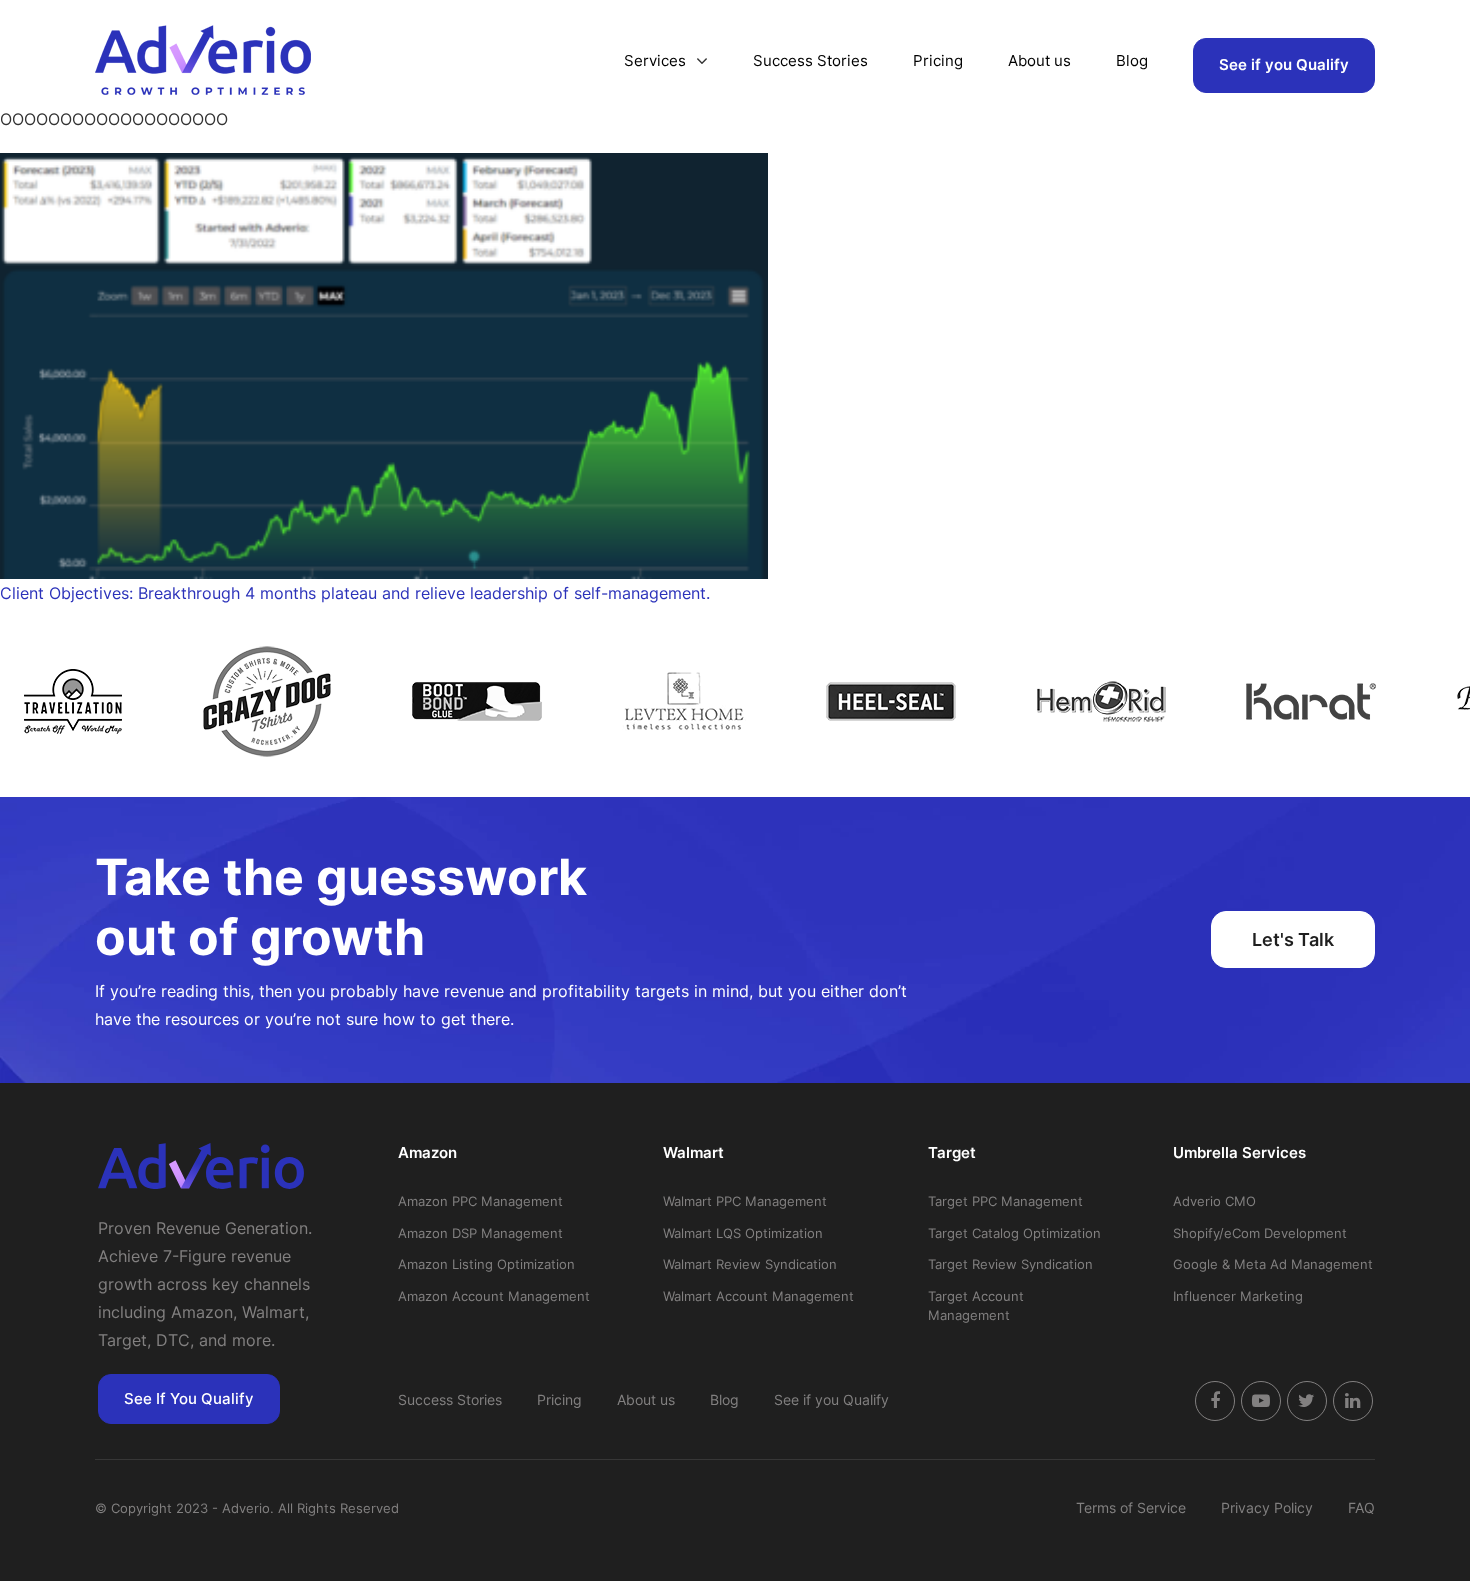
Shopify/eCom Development (1260, 1233)
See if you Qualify (1284, 64)
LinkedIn (1353, 1401)
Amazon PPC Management (480, 1201)
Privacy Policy (1267, 1507)
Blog (1132, 60)
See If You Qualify (189, 1398)
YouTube (1261, 1401)
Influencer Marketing (1238, 1296)
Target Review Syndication (1010, 1264)
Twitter (1307, 1401)
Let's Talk (1293, 939)
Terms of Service (1131, 1507)
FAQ (1361, 1507)
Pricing (938, 60)
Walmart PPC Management (745, 1201)
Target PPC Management (1005, 1201)
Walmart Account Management (758, 1296)
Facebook (1215, 1401)
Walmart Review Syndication (750, 1264)
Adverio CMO (1214, 1201)
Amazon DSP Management (480, 1233)
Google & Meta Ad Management (1273, 1264)
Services (655, 60)
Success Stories (810, 60)
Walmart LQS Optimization (743, 1233)
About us (1039, 60)
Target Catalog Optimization (1014, 1233)
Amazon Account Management (494, 1296)
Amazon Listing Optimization (486, 1264)
